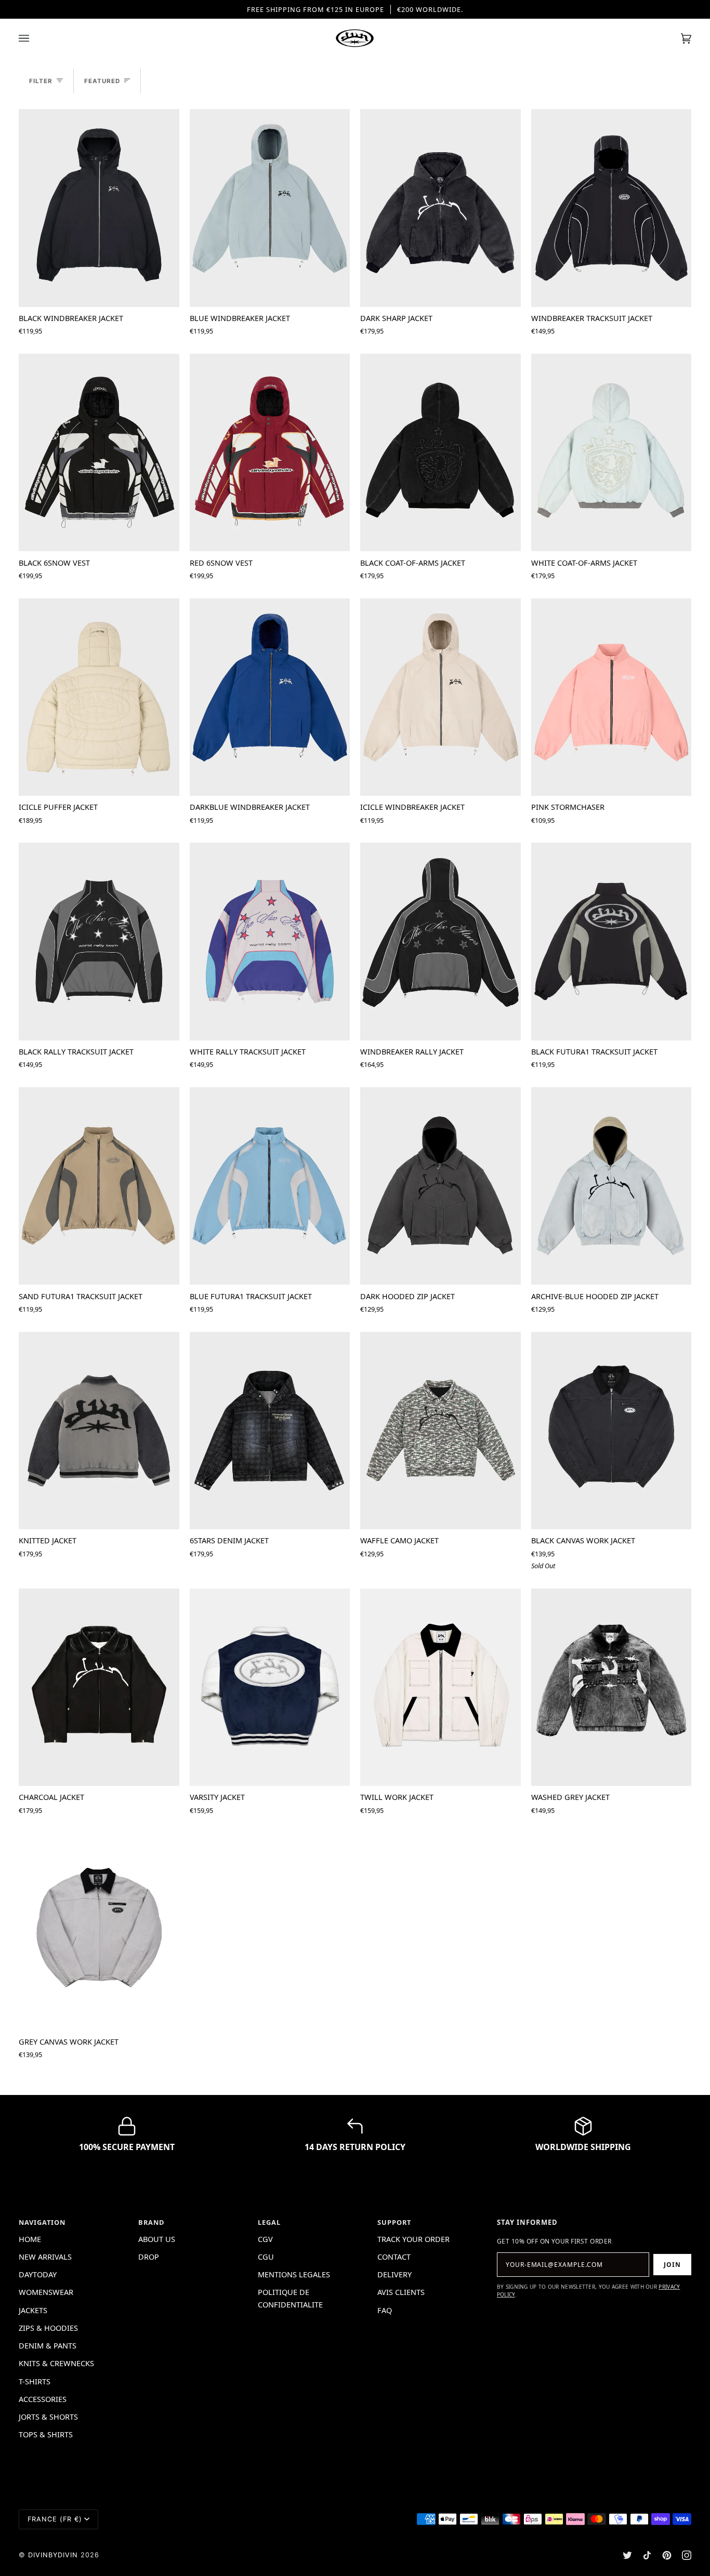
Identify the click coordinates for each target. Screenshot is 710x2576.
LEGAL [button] (269, 2222)
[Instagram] (687, 2555)
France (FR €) (55, 2519)
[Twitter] (627, 2555)
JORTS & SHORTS (48, 2417)
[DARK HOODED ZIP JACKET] (441, 1186)
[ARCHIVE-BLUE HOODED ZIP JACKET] (612, 1186)
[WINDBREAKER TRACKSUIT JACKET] (612, 208)
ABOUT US (157, 2239)
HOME (30, 2239)
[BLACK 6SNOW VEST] (99, 452)
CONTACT (394, 2257)
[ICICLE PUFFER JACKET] (99, 697)
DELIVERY (395, 2274)
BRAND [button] (151, 2222)
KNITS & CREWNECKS (56, 2363)
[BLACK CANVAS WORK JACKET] (612, 1431)
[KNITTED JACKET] (99, 1431)
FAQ (385, 2310)
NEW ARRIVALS (45, 2257)
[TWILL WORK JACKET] (441, 1687)
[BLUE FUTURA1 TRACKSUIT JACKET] (270, 1186)
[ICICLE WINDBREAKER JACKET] (441, 697)
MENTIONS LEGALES (294, 2274)
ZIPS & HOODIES (48, 2328)
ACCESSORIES (43, 2399)
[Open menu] (34, 38)
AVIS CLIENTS (401, 2292)
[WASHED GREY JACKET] (612, 1687)
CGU (266, 2257)
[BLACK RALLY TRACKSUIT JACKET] (99, 941)
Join (672, 2265)
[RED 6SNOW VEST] (270, 452)
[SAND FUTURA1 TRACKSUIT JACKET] (99, 1186)
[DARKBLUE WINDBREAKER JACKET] (270, 697)
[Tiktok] (647, 2555)
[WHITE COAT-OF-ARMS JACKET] (612, 452)
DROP (149, 2257)
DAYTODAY (38, 2274)
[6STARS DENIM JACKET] (270, 1431)
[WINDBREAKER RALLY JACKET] (441, 941)
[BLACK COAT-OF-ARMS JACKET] (441, 452)
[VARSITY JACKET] (270, 1687)
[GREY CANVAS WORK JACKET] (99, 1932)
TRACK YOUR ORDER (413, 2239)
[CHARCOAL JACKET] (99, 1687)
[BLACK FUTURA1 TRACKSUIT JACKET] (612, 941)
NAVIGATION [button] (42, 2222)
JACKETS (33, 2310)
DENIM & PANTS (48, 2345)
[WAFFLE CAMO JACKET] (441, 1431)
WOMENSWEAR (46, 2292)
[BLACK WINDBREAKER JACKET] (99, 208)
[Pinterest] (667, 2555)
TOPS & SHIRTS (46, 2434)
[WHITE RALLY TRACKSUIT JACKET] (270, 941)
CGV (265, 2239)
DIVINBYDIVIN (53, 2555)
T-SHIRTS (35, 2381)
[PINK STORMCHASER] (612, 697)
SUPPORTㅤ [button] (394, 2222)
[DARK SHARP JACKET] (441, 208)
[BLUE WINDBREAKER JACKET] (270, 208)
